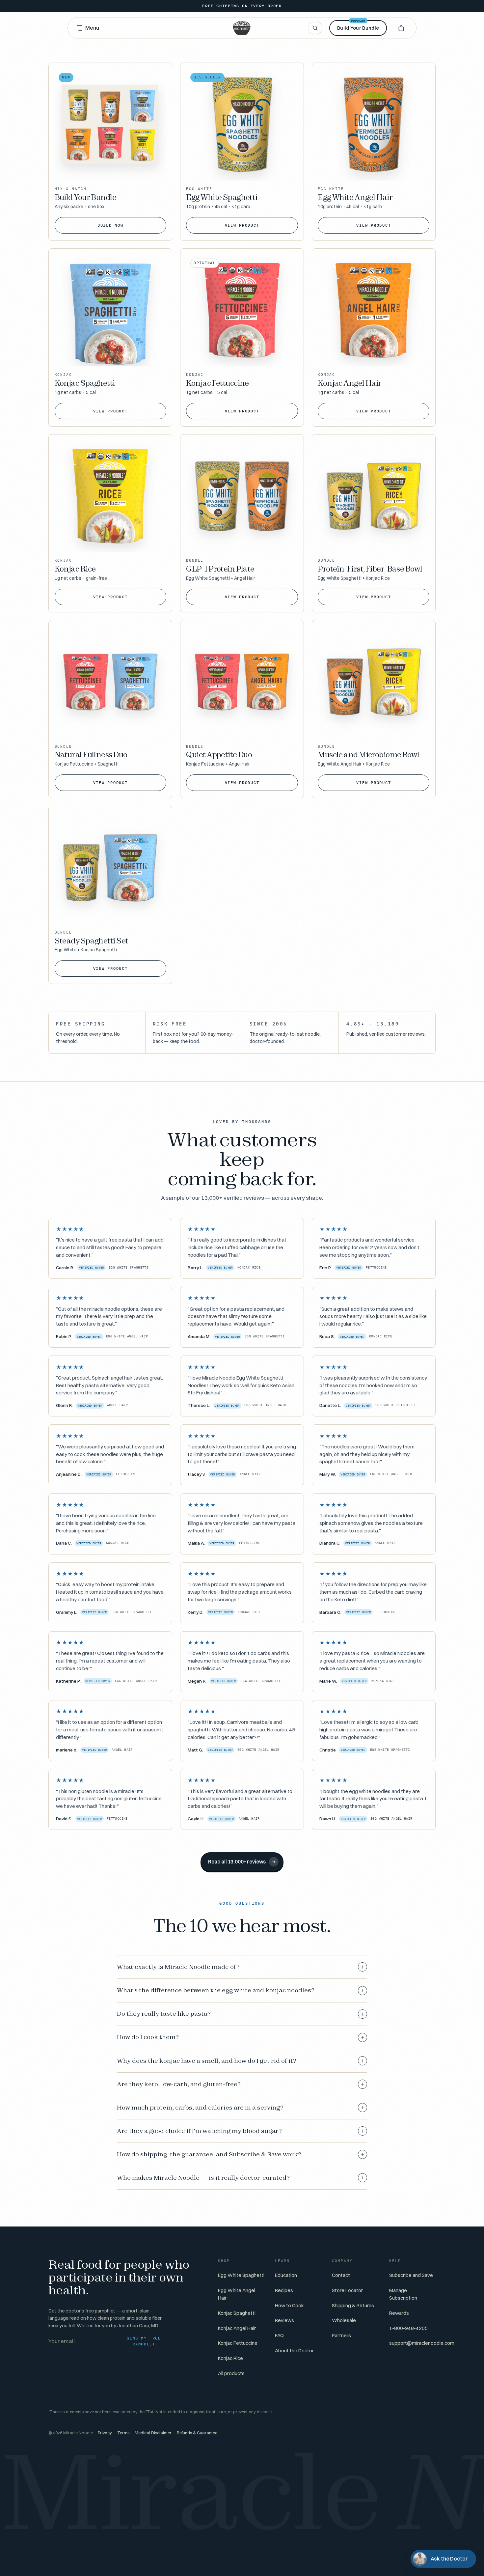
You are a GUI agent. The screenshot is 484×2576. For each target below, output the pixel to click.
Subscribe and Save (411, 2275)
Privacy (105, 2433)
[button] (401, 28)
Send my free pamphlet (144, 2341)
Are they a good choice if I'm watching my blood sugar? (241, 2131)
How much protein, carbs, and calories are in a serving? (241, 2108)
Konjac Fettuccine (238, 2343)
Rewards (399, 2313)
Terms (123, 2433)
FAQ (279, 2335)
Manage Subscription (403, 2294)
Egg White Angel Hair (237, 2294)
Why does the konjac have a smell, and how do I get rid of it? (241, 2061)
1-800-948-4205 (408, 2328)
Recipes (284, 2290)
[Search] (315, 28)
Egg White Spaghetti (241, 2275)
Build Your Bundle (358, 26)
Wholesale (344, 2320)
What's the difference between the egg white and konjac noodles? (241, 1990)
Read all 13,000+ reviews (242, 1862)
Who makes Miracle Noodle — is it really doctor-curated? (241, 2178)
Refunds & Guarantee (197, 2433)
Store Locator (347, 2290)
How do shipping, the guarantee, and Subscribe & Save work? (241, 2154)
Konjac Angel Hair (237, 2328)
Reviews (284, 2320)
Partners (341, 2335)
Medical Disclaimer (153, 2433)
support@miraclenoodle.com (422, 2343)
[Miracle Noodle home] (242, 28)
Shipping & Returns (353, 2305)
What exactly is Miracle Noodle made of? (241, 1967)
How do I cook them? (241, 2037)
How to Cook (289, 2305)
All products (231, 2373)
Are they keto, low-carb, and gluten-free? (241, 2084)
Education (286, 2275)
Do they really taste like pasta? (241, 2014)
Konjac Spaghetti (237, 2313)
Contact (341, 2275)
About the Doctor (294, 2351)
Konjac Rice (230, 2358)
